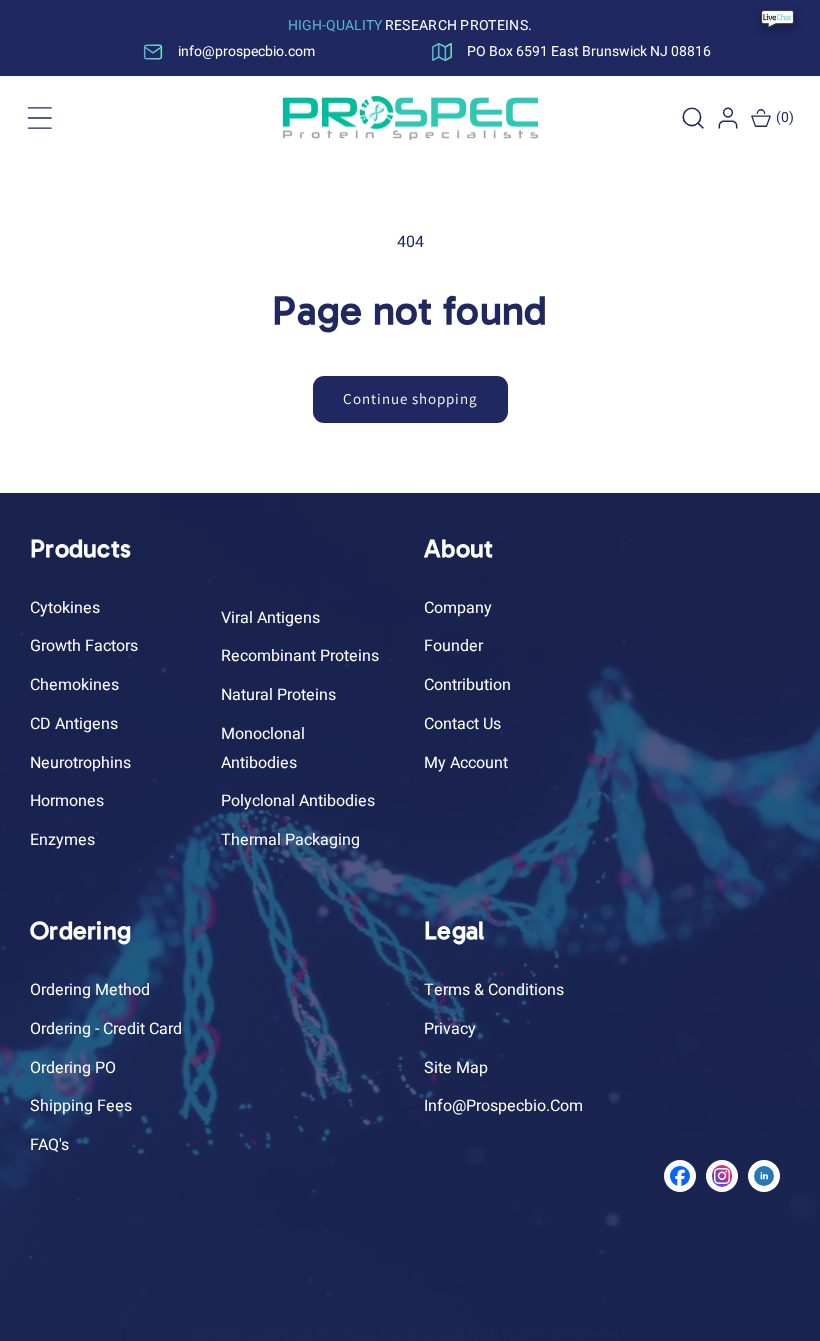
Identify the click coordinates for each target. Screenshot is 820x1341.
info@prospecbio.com (503, 1106)
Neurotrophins (80, 763)
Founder (453, 646)
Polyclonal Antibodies (298, 801)
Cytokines (65, 608)
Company (458, 608)
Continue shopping (410, 398)
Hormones (67, 801)
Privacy (450, 1029)
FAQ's (49, 1145)
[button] (40, 118)
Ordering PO (73, 1068)
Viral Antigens (270, 618)
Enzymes (62, 840)
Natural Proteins (278, 695)
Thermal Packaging (290, 840)
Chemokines (74, 685)
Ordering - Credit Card (106, 1029)
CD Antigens (74, 724)
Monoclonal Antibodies (263, 748)
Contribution (467, 685)
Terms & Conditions (494, 990)
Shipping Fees (81, 1106)
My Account (466, 763)
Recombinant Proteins (300, 656)
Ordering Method (90, 990)
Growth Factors (84, 646)
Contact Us (462, 724)
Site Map (456, 1068)
